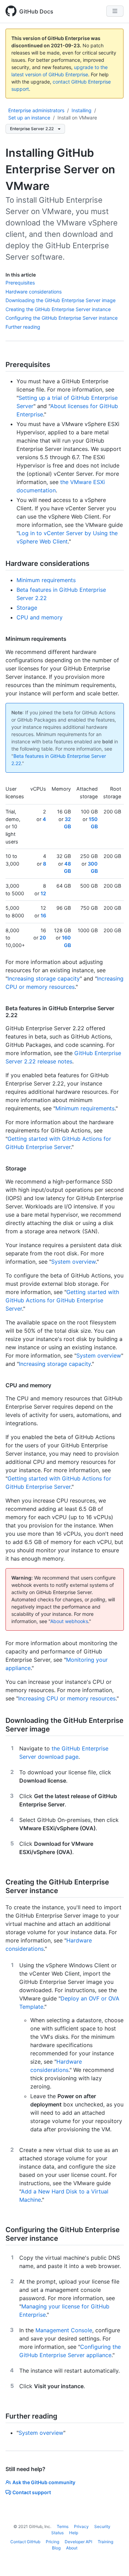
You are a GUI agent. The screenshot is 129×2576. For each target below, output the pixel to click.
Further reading (23, 327)
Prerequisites (20, 283)
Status (57, 2533)
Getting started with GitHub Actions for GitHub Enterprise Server (62, 1300)
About (72, 2548)
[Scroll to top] (114, 2561)
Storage (27, 608)
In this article (21, 275)
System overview (73, 1262)
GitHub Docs (36, 11)
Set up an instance (29, 118)
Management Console (64, 2330)
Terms (63, 2526)
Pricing (52, 2542)
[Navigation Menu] (115, 11)
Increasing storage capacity (44, 978)
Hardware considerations (34, 292)
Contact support (32, 2492)
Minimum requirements (46, 580)
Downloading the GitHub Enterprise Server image (61, 300)
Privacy (81, 2526)
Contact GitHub (25, 2542)
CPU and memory (40, 617)
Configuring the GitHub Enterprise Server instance (62, 318)
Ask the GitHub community (44, 2482)
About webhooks (69, 1621)
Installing (82, 110)
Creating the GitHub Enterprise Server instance (58, 309)
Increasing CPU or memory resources (67, 1698)
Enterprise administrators (36, 110)
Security (102, 2526)
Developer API (78, 2542)
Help (74, 2533)
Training (105, 2542)
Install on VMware (77, 118)
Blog (56, 2548)
